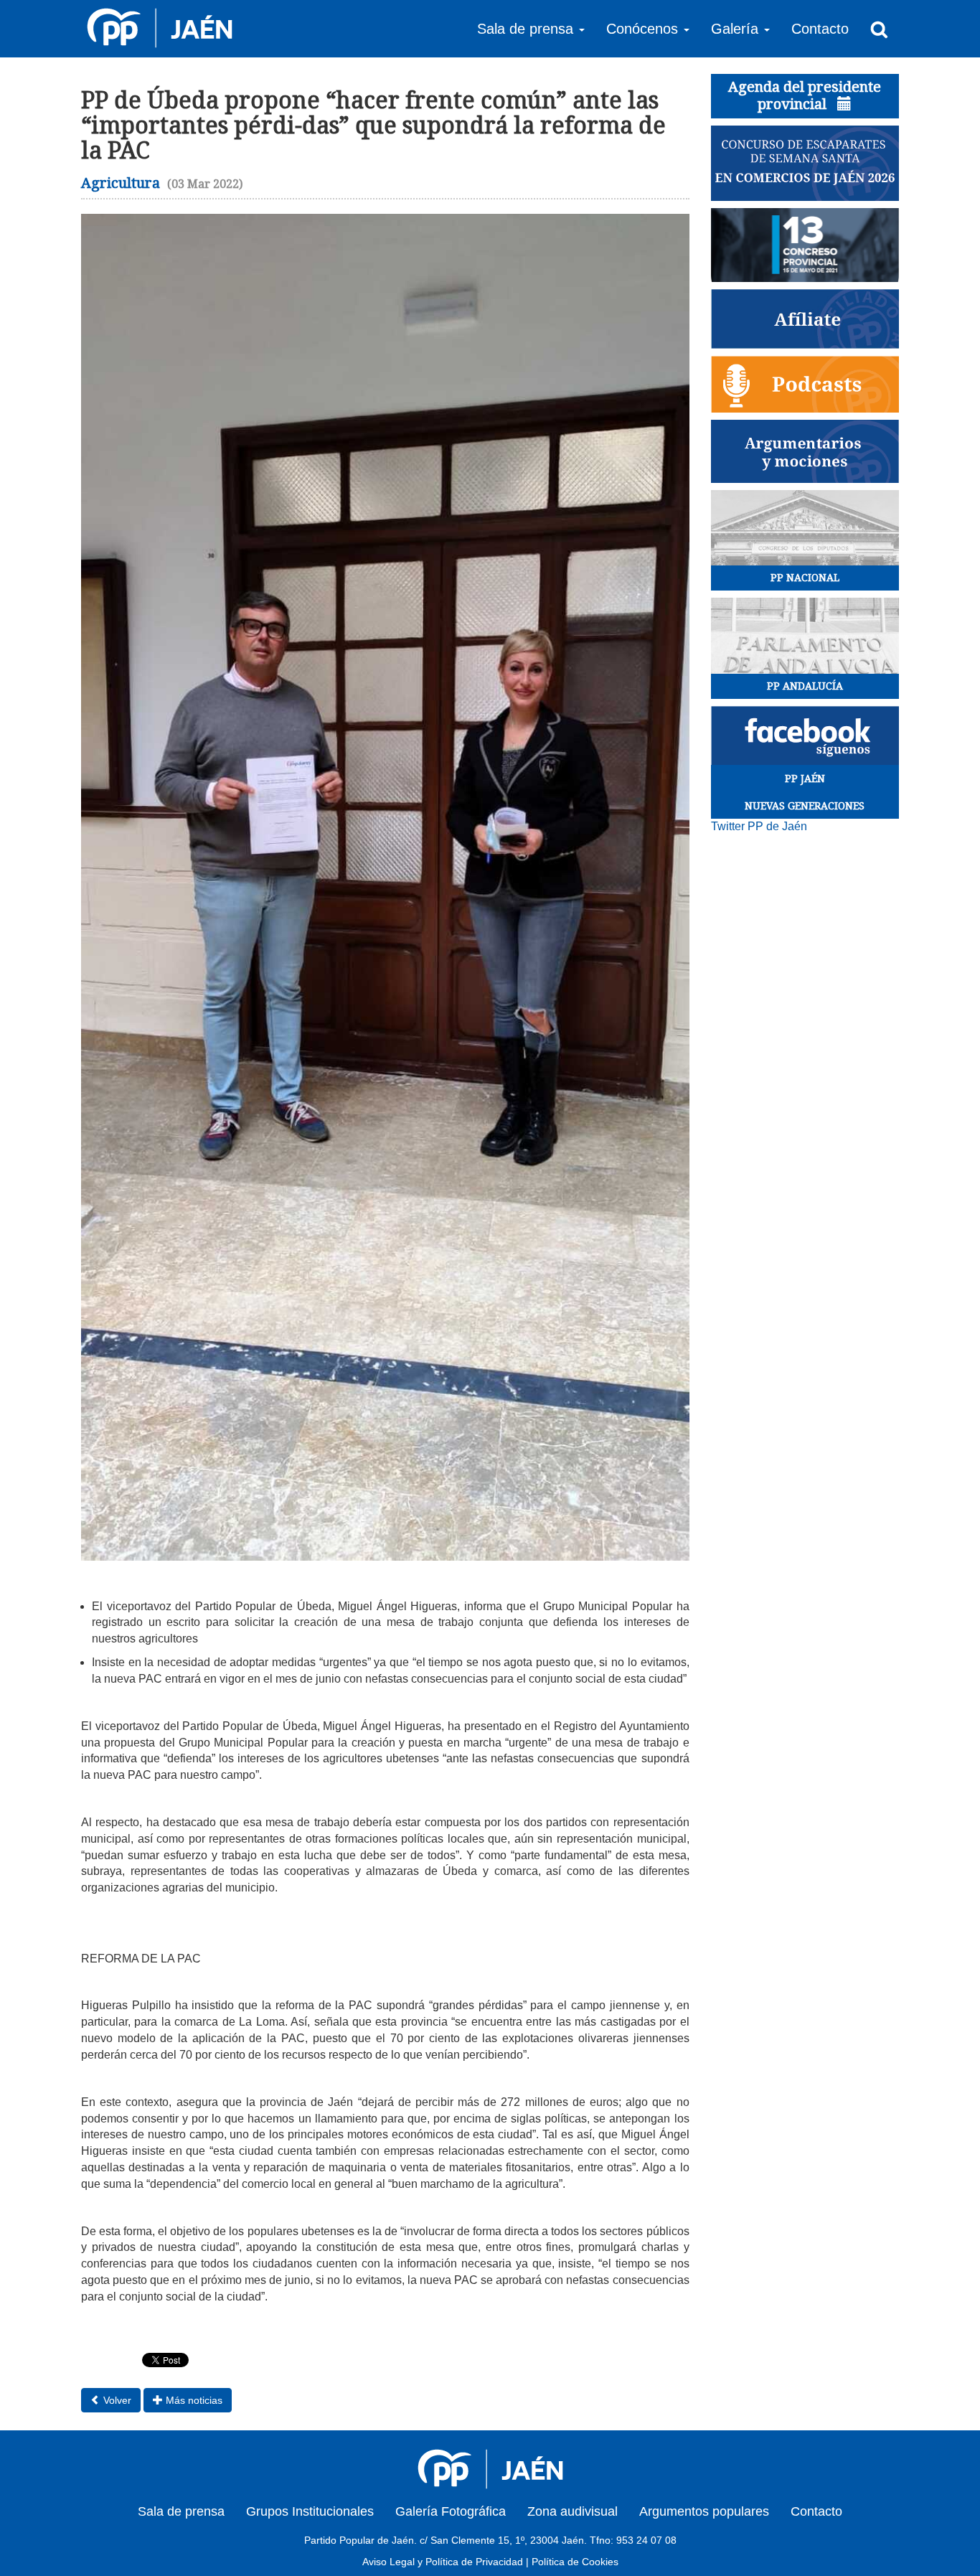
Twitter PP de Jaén (759, 826)
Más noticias (193, 2400)
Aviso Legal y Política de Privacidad (443, 2562)
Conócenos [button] (644, 29)
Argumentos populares (704, 2511)
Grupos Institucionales (310, 2511)
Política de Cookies (575, 2562)
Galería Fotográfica (451, 2511)
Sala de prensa (181, 2511)
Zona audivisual (573, 2511)
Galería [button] (737, 29)
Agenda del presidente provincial (805, 95)
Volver (116, 2400)
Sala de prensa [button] (527, 29)
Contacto (820, 29)
